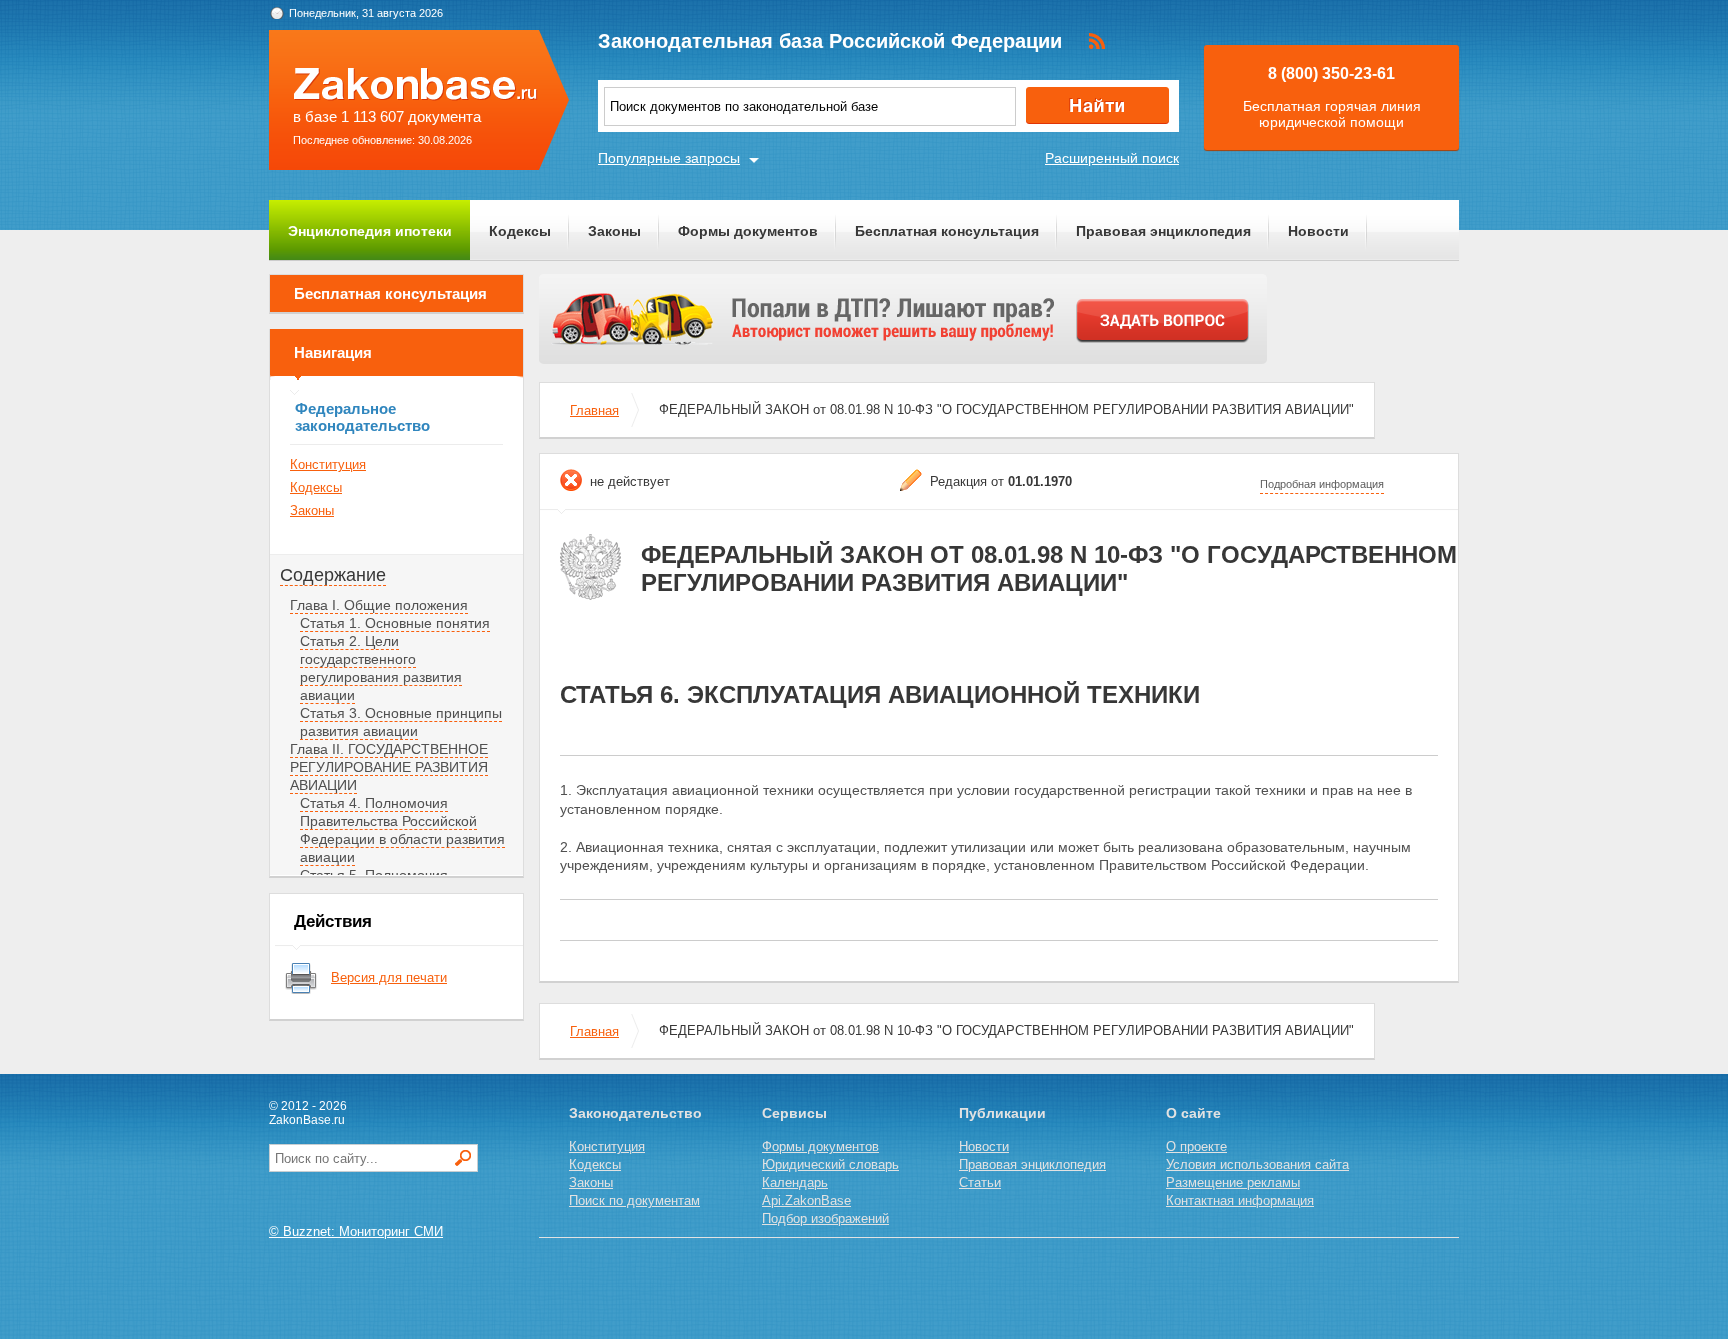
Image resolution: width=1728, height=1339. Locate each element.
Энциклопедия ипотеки (370, 231)
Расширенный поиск (1112, 158)
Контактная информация (1240, 1200)
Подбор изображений (825, 1218)
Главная (594, 410)
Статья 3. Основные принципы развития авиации (401, 722)
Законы (614, 231)
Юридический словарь (830, 1164)
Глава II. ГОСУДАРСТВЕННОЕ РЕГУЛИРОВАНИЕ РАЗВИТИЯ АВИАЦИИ (389, 767)
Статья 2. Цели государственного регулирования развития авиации (381, 668)
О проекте (1196, 1146)
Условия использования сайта (1257, 1164)
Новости (1318, 231)
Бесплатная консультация (947, 231)
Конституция (328, 464)
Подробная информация (1322, 484)
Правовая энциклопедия (1163, 231)
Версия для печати (389, 977)
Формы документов (748, 231)
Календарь (795, 1182)
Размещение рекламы (1233, 1182)
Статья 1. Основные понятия (395, 623)
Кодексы (520, 231)
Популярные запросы (669, 158)
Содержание (333, 575)
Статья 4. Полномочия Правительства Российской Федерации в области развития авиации (402, 830)
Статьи (980, 1182)
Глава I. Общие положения (379, 605)
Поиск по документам (634, 1200)
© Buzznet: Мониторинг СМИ (356, 1231)
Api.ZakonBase (806, 1200)
